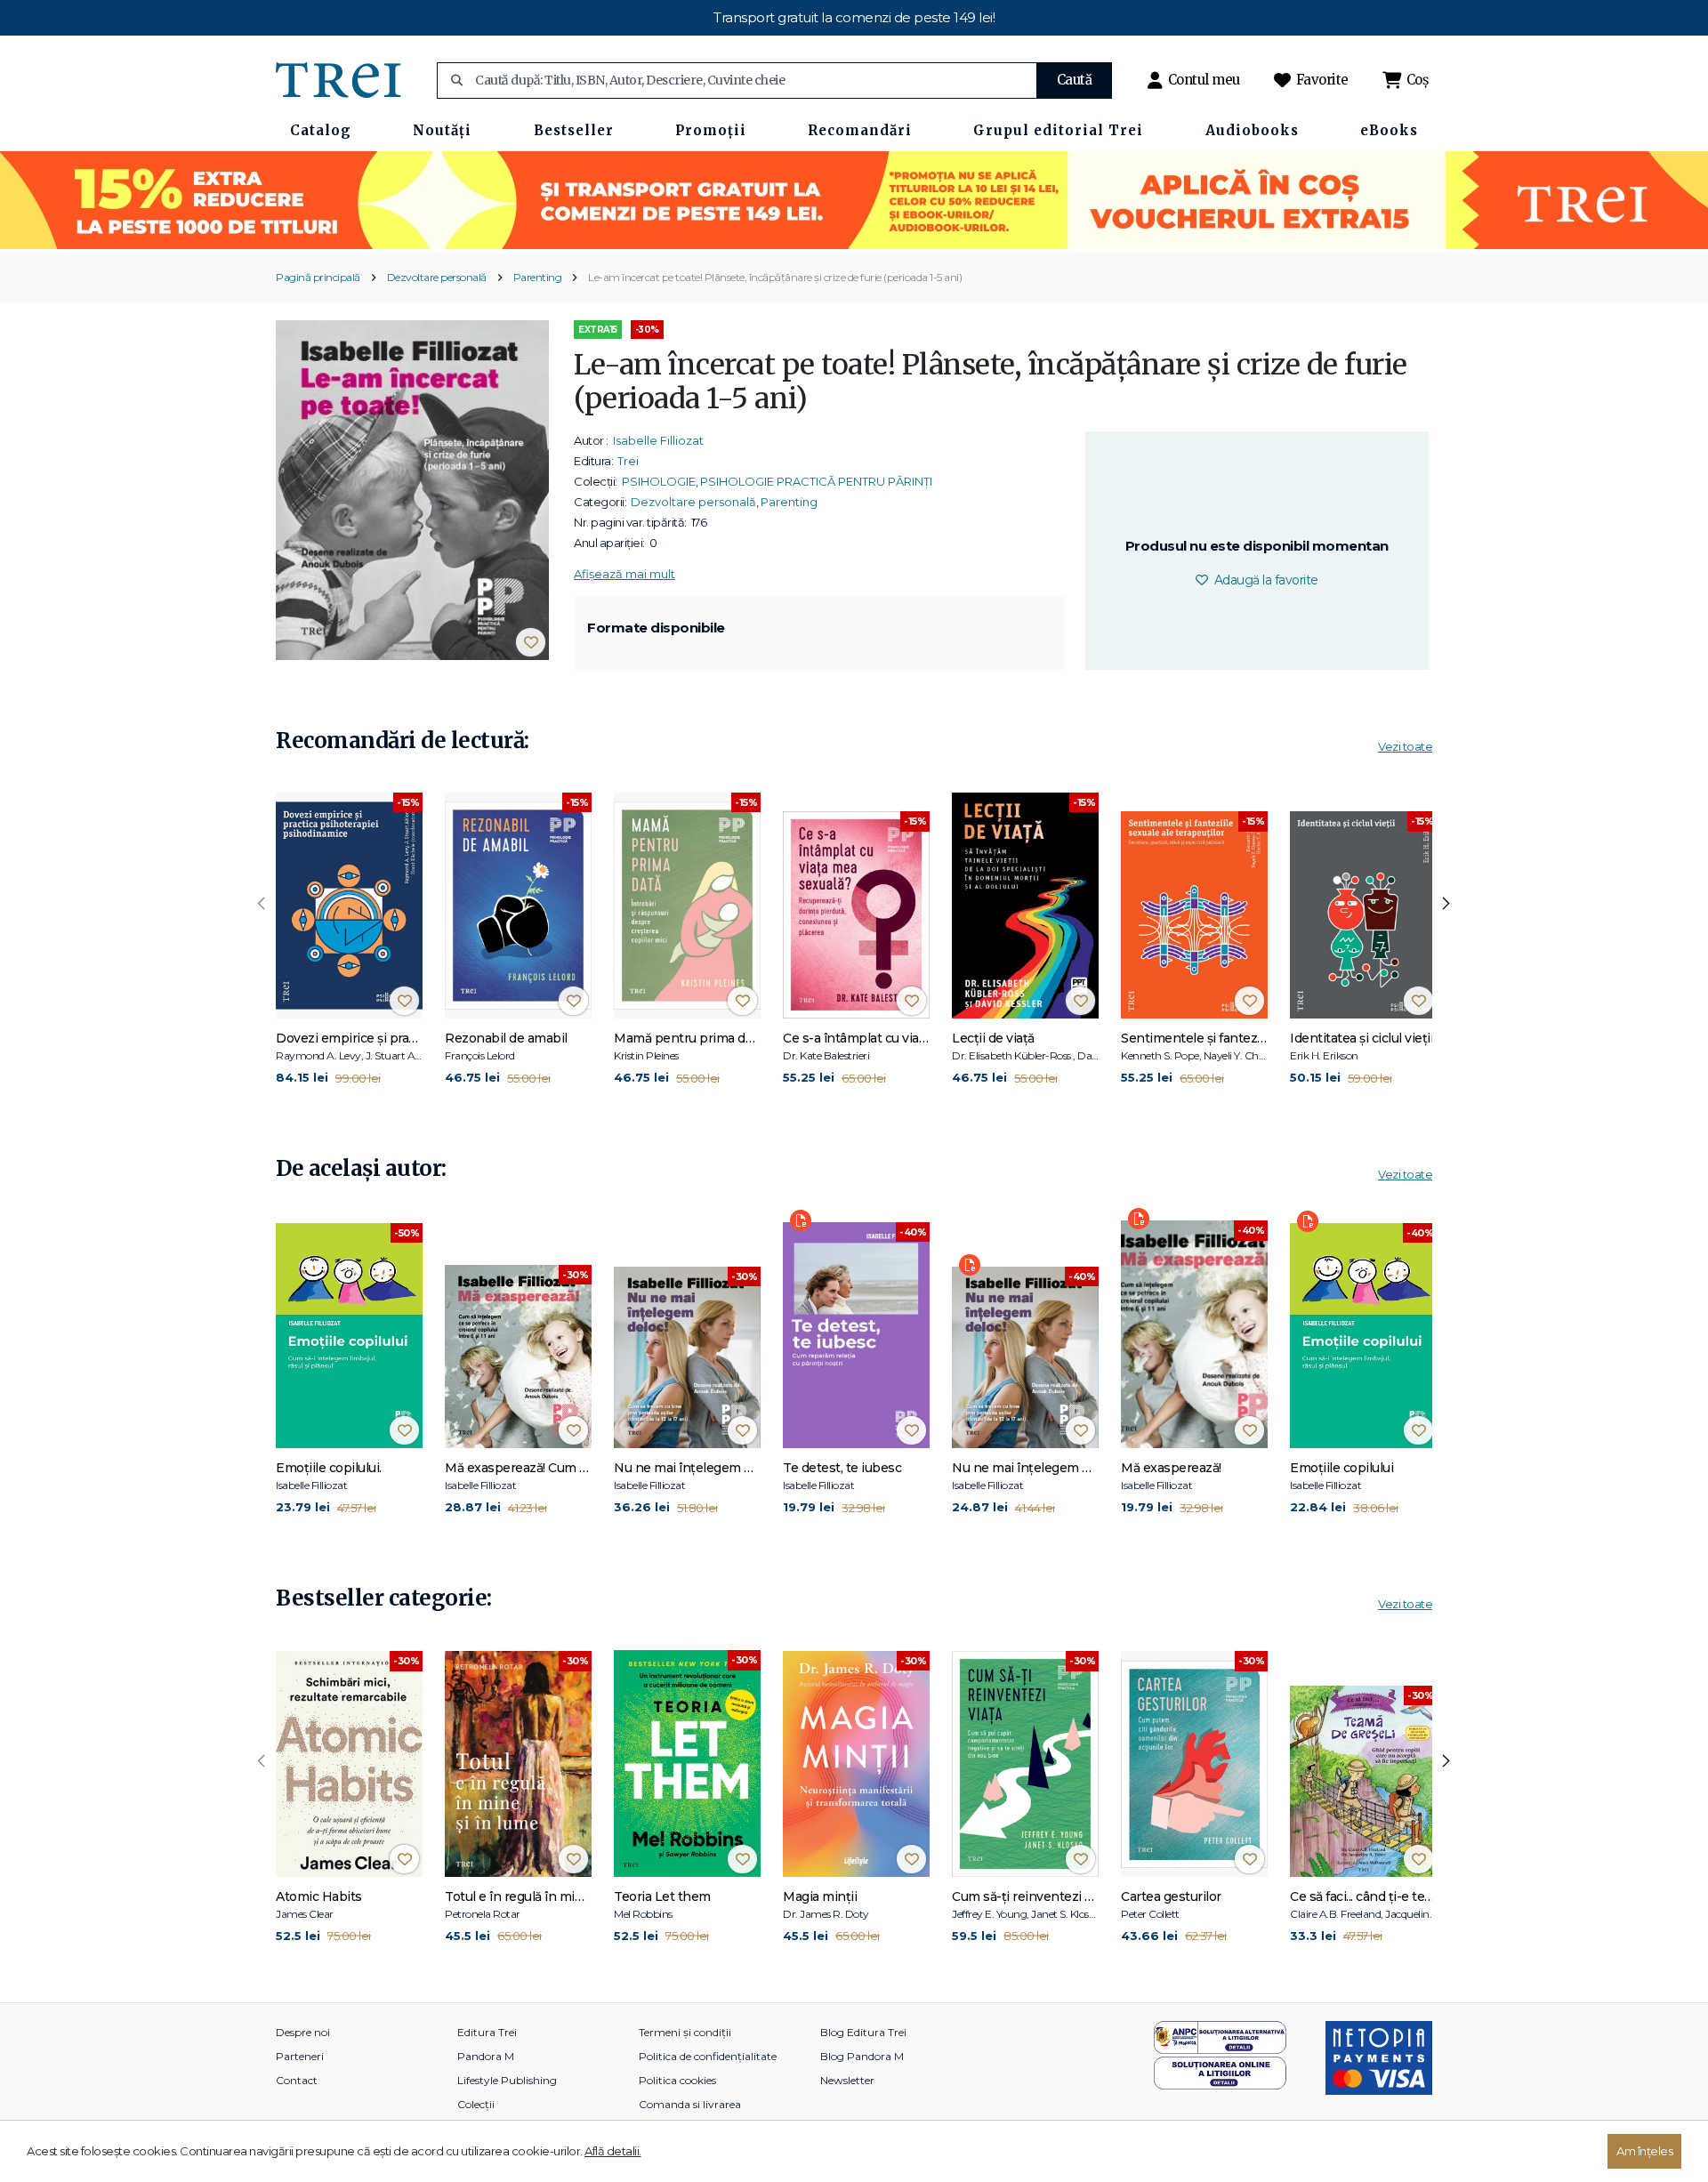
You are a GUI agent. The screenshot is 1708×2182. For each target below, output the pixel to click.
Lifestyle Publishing (507, 2080)
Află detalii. (613, 2151)
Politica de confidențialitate (708, 2056)
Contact (297, 2080)
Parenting (538, 277)
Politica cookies (677, 2080)
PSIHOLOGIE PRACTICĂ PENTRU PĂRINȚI (816, 481)
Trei (628, 461)
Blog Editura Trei (863, 2032)
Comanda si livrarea (690, 2104)
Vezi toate (1405, 746)
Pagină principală (318, 277)
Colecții (476, 2104)
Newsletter (847, 2080)
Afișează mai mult (624, 574)
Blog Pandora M (862, 2056)
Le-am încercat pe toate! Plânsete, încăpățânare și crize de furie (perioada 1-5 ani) (775, 277)
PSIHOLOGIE (659, 481)
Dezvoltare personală (437, 277)
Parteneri (300, 2056)
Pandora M (486, 2056)
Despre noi (303, 2032)
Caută (1075, 80)
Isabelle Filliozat (658, 440)
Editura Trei (487, 2032)
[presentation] (262, 904)
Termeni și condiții (685, 2032)
